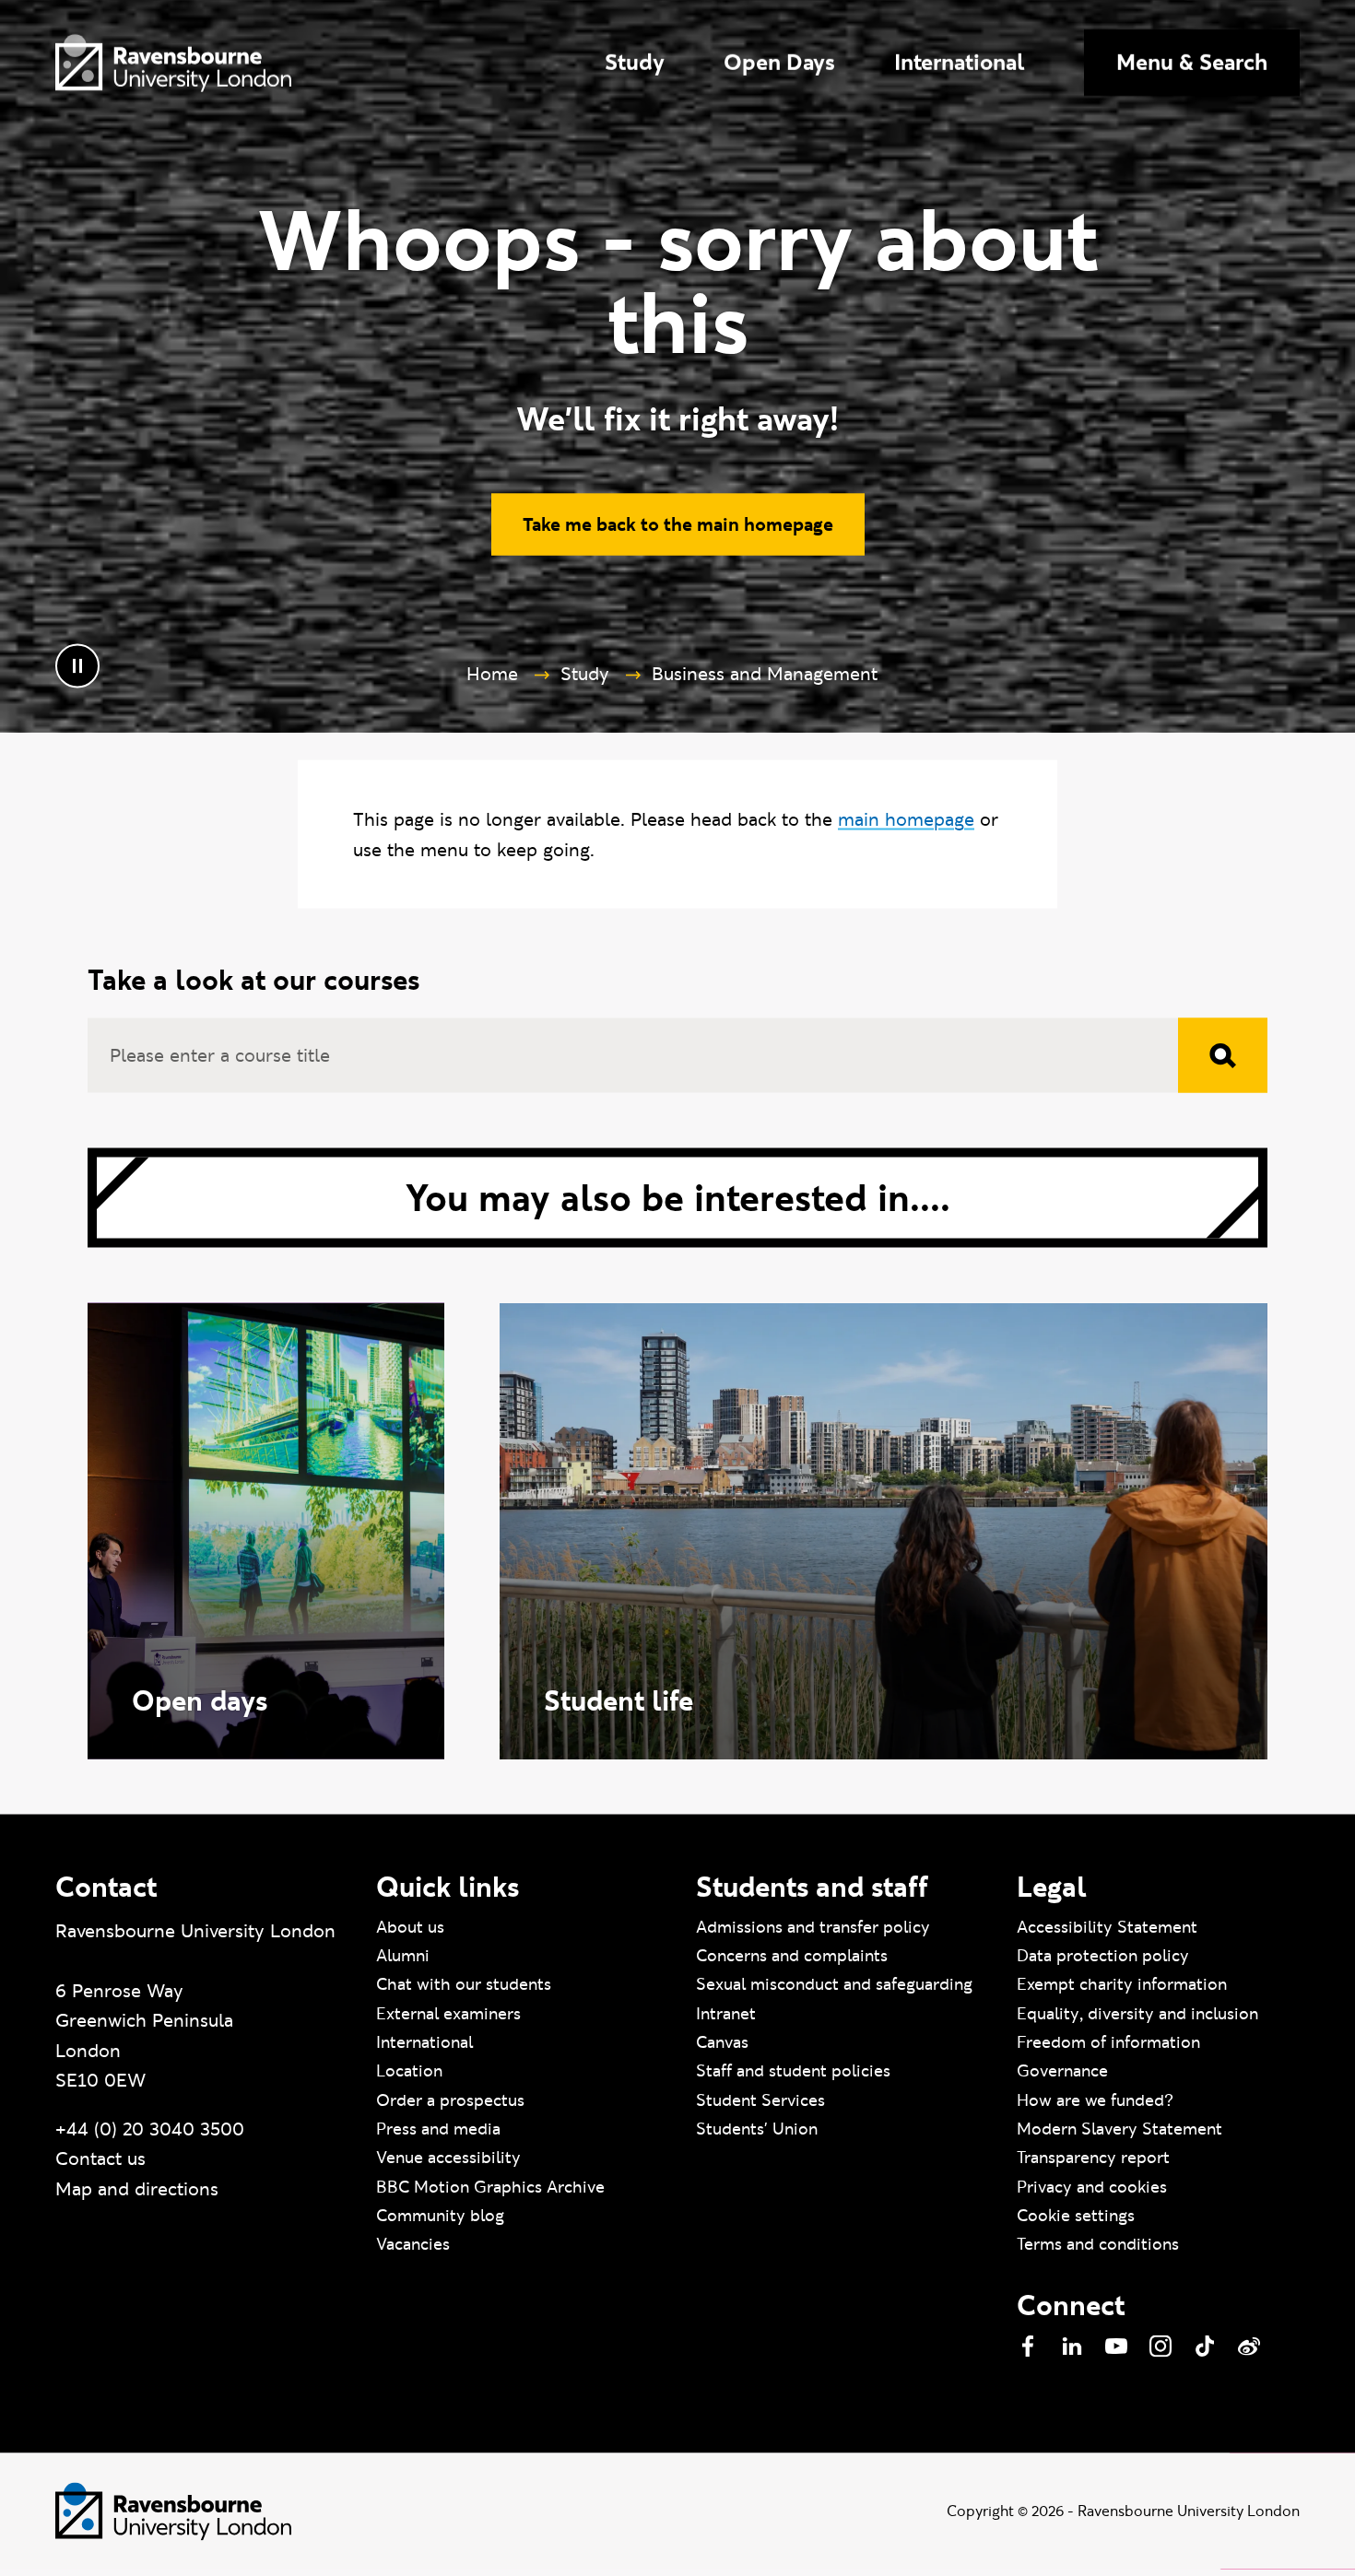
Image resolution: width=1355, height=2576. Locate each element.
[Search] (1223, 1060)
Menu (1192, 62)
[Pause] (77, 671)
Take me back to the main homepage (678, 529)
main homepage (906, 824)
